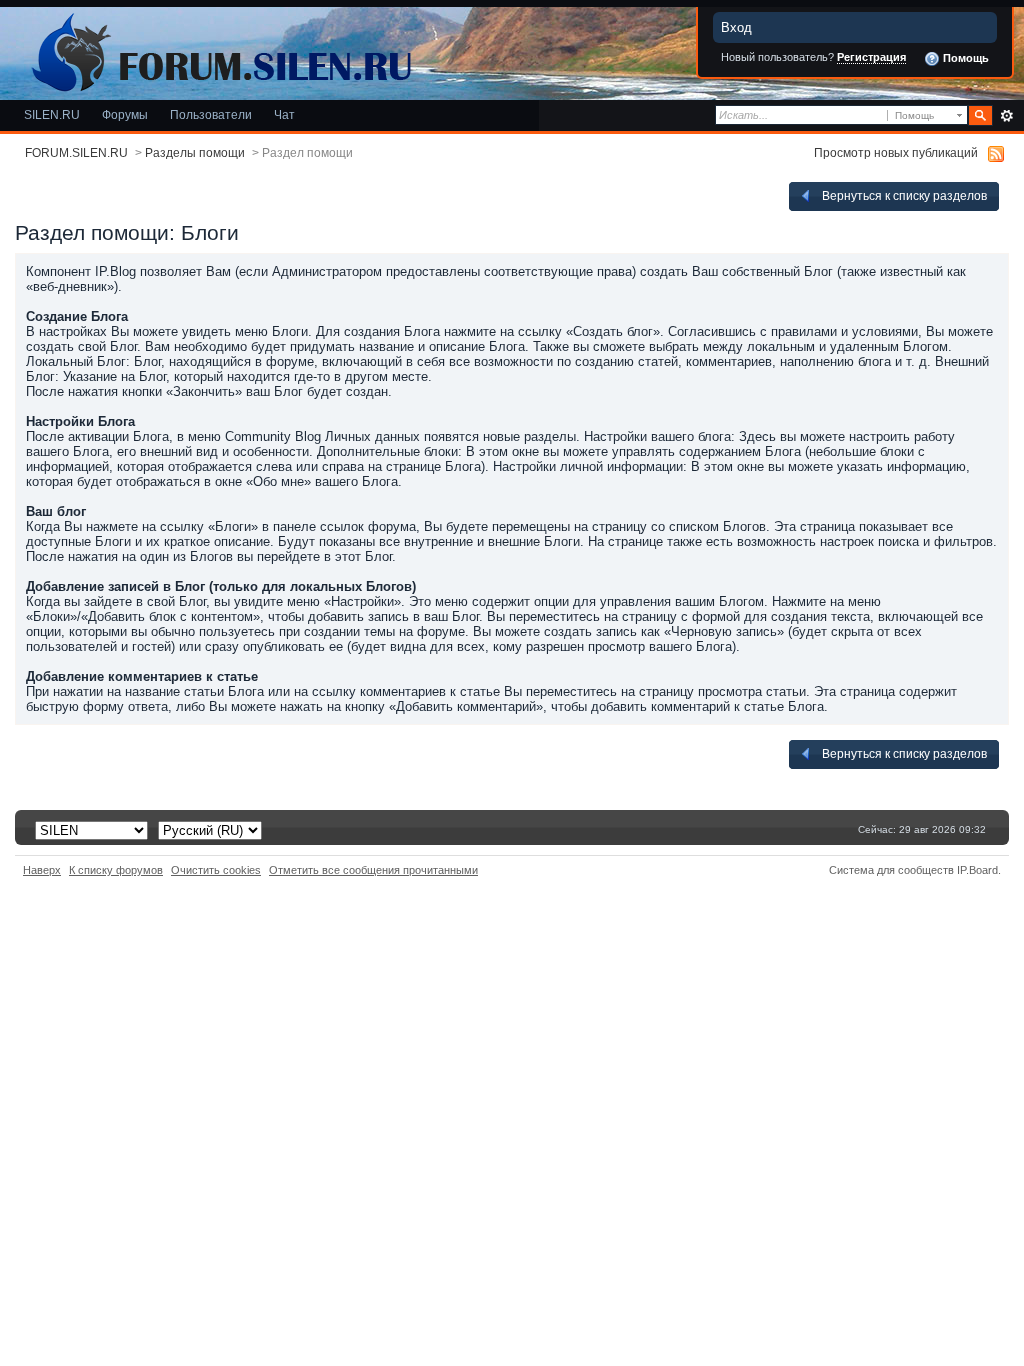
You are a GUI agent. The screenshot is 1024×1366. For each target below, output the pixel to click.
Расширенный (1006, 116)
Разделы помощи (195, 152)
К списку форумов (116, 870)
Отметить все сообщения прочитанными (373, 870)
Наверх (42, 870)
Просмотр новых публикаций (896, 152)
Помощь (964, 58)
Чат (284, 114)
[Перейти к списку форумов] (218, 48)
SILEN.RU (52, 114)
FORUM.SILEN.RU (76, 152)
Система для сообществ (891, 870)
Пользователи (211, 114)
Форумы (125, 114)
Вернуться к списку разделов (903, 195)
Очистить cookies (216, 870)
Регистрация (871, 57)
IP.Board (977, 870)
